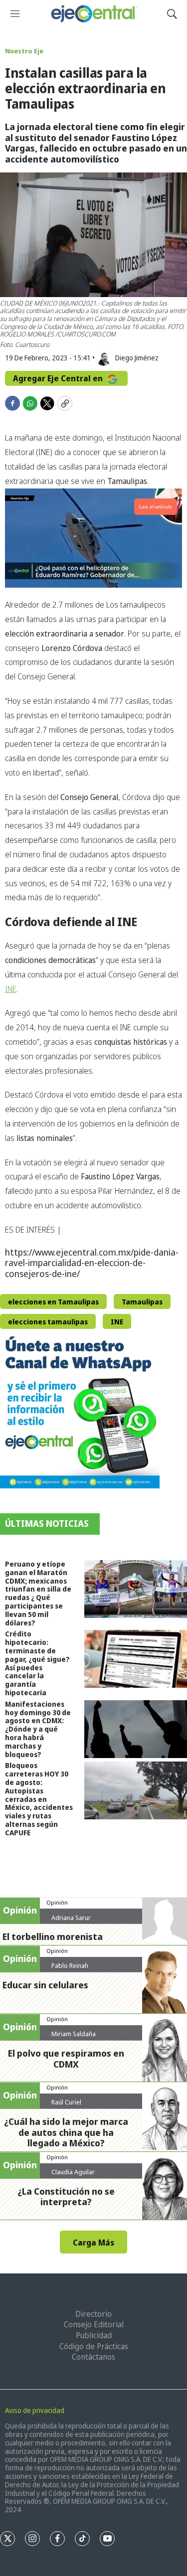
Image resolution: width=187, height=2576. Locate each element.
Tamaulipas (142, 1302)
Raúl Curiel (66, 2102)
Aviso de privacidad (35, 2410)
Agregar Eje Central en (59, 378)
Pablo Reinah (70, 1965)
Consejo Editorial (94, 2324)
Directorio (93, 2314)
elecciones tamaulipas (48, 1322)
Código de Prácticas (94, 2346)
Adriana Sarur (71, 1918)
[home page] (93, 14)
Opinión (57, 1902)
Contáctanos (93, 2357)
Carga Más (93, 2243)
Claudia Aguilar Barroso (73, 2176)
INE (11, 989)
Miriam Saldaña (74, 2034)
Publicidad (94, 2335)
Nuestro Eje (24, 51)
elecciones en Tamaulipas (53, 1302)
